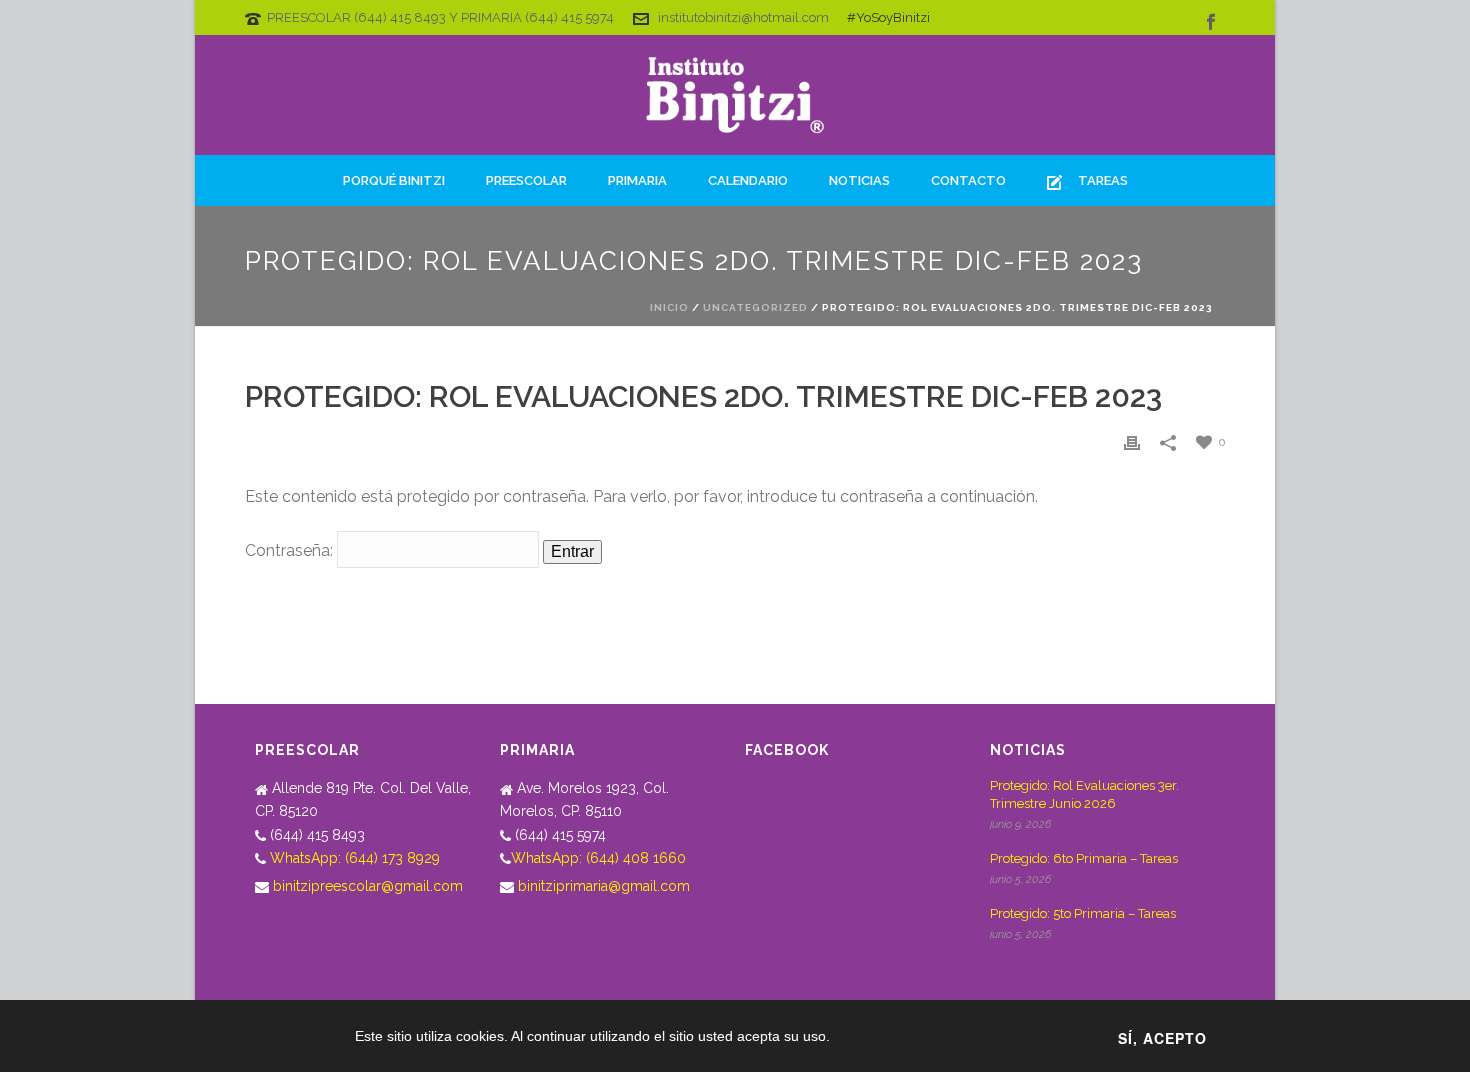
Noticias (859, 180)
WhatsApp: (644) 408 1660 (598, 858)
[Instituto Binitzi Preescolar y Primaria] (735, 95)
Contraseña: (291, 550)
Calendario (748, 180)
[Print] (1132, 441)
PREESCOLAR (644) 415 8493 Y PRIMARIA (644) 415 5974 (440, 17)
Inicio (669, 307)
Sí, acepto (1162, 1038)
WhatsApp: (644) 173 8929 (355, 858)
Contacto (968, 180)
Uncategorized (755, 307)
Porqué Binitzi (394, 180)
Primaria (637, 180)
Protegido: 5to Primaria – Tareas (1083, 913)
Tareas (1103, 180)
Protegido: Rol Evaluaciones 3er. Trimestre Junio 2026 (1084, 794)
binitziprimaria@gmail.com (604, 886)
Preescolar (526, 180)
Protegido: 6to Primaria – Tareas (1084, 858)
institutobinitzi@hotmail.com (743, 17)
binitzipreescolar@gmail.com (368, 886)
